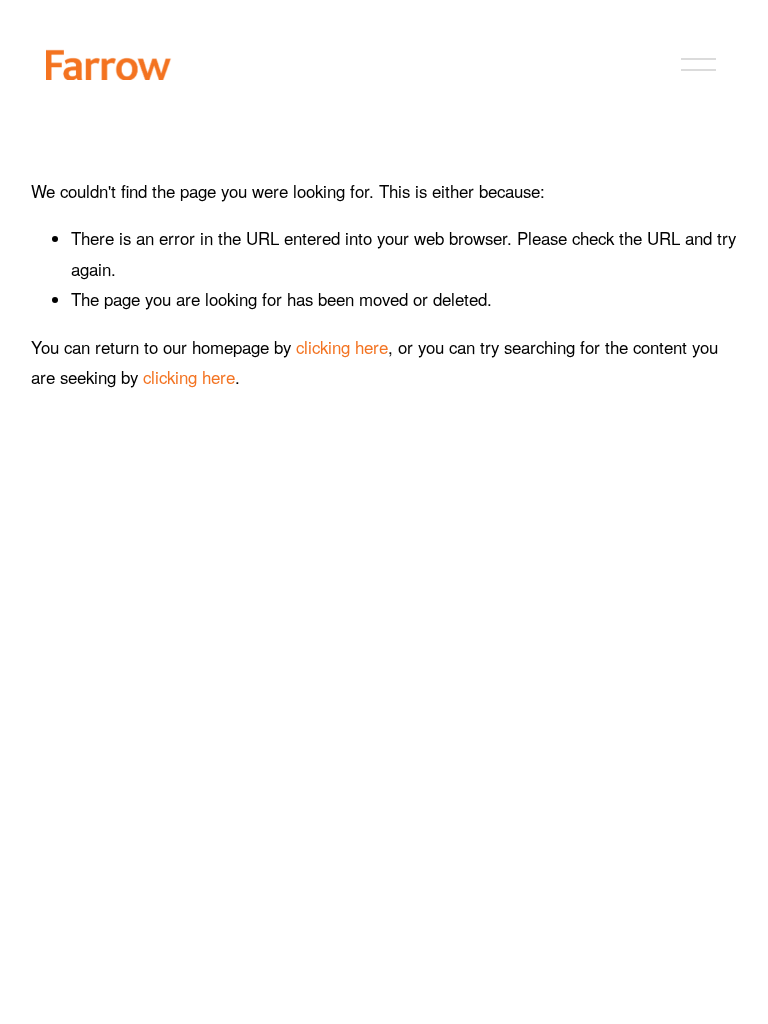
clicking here (342, 347)
